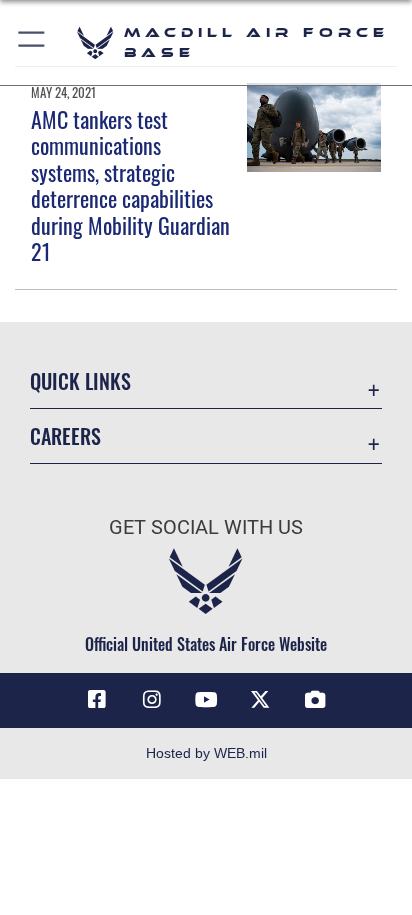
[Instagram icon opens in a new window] (152, 700)
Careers (65, 436)
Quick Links (80, 381)
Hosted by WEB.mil (206, 753)
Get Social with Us (206, 527)
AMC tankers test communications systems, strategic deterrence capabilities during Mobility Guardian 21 (130, 185)
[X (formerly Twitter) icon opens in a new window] (260, 700)
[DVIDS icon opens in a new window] (315, 700)
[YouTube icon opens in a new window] (206, 700)
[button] (32, 42)
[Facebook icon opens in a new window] (97, 700)
